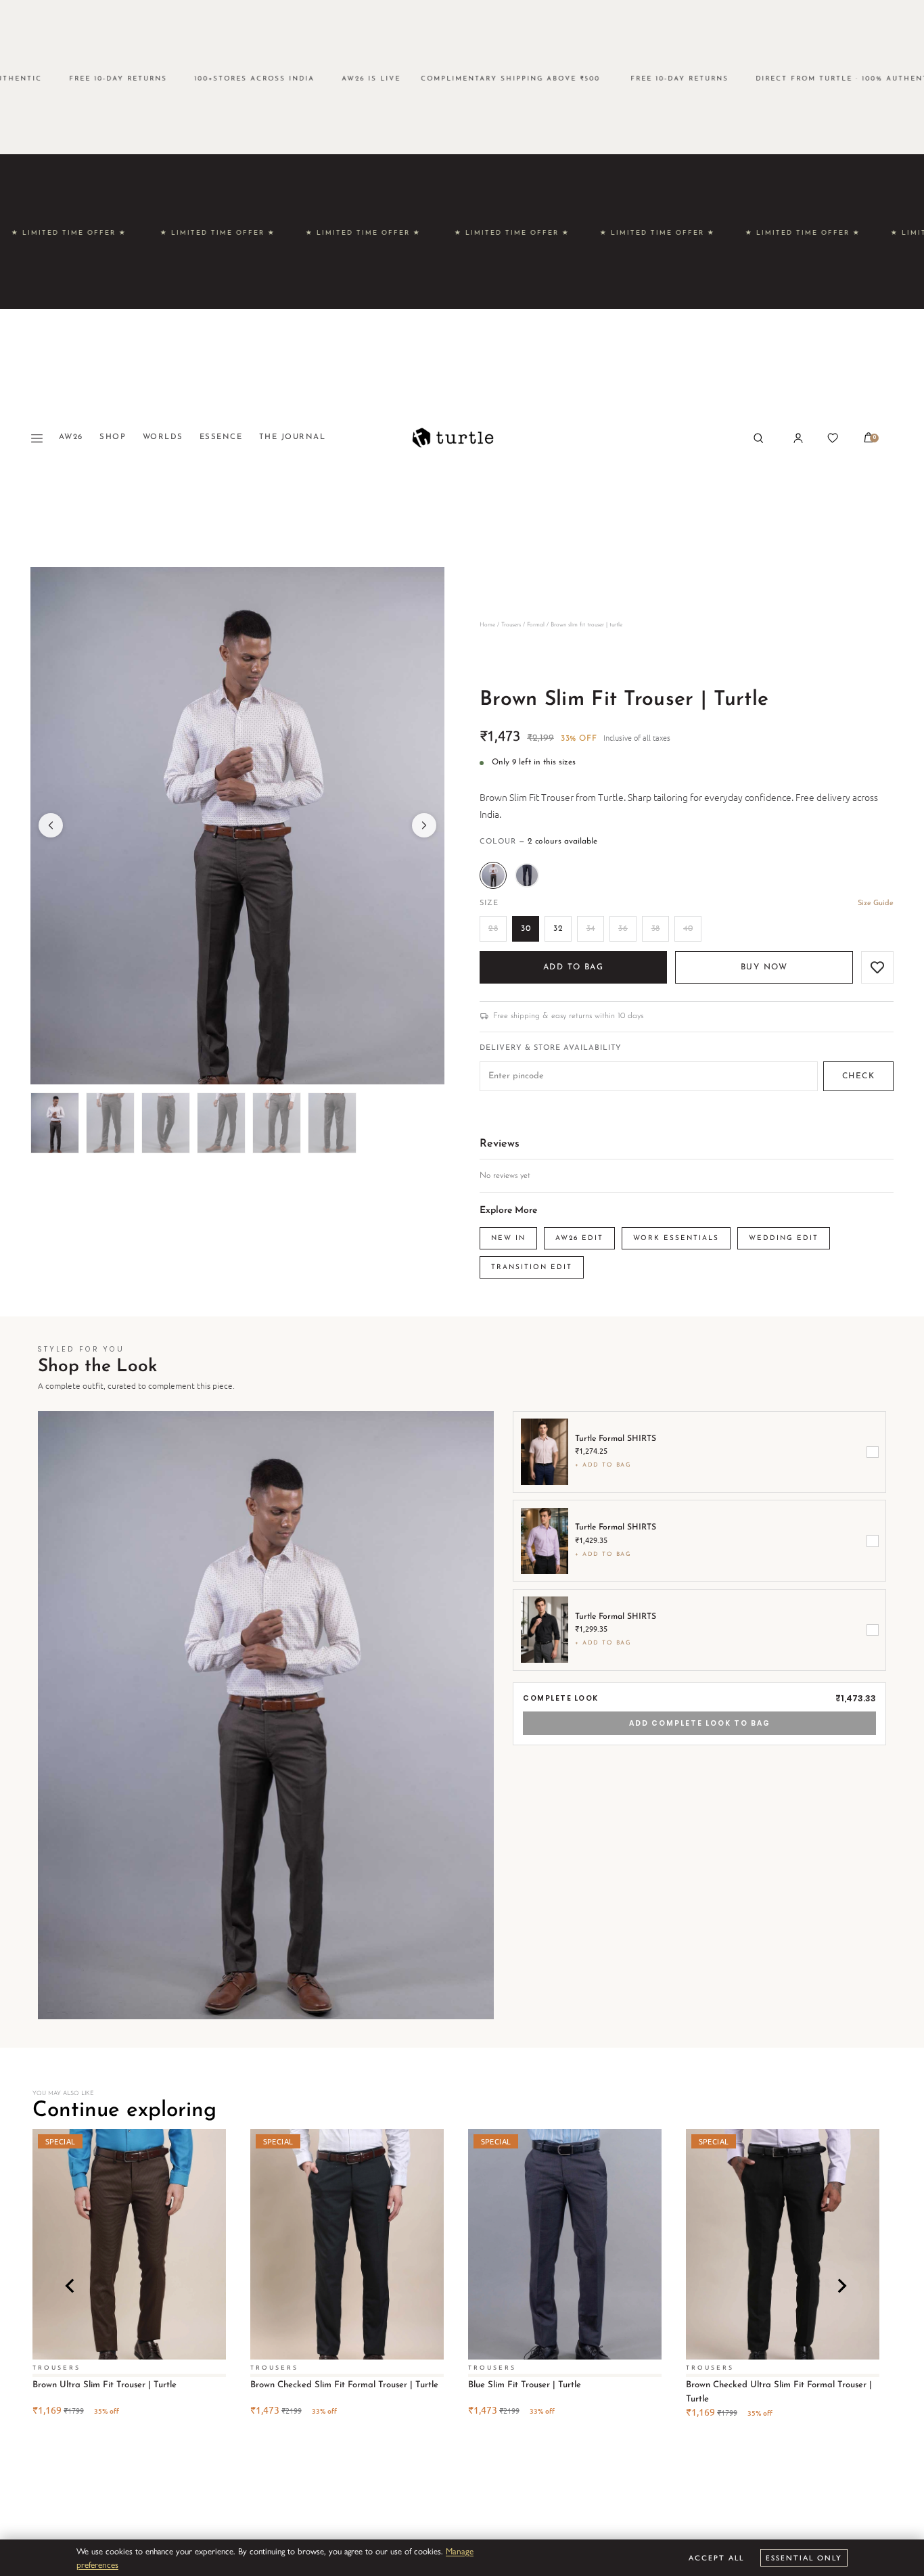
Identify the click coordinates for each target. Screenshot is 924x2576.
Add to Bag (573, 967)
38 (656, 929)
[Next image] (424, 825)
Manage (460, 2551)
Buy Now (764, 967)
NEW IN (508, 1238)
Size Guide (876, 903)
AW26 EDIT (579, 1238)
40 (688, 929)
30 (526, 929)
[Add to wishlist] (877, 967)
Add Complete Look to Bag (700, 1723)
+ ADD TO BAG (603, 1465)
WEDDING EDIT (784, 1238)
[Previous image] (51, 825)
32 (558, 929)
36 (623, 929)
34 (591, 929)
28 (493, 929)
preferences (97, 2564)
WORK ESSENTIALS (676, 1238)
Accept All (716, 2557)
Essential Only (804, 2557)
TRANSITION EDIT (532, 1267)
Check (858, 1076)
